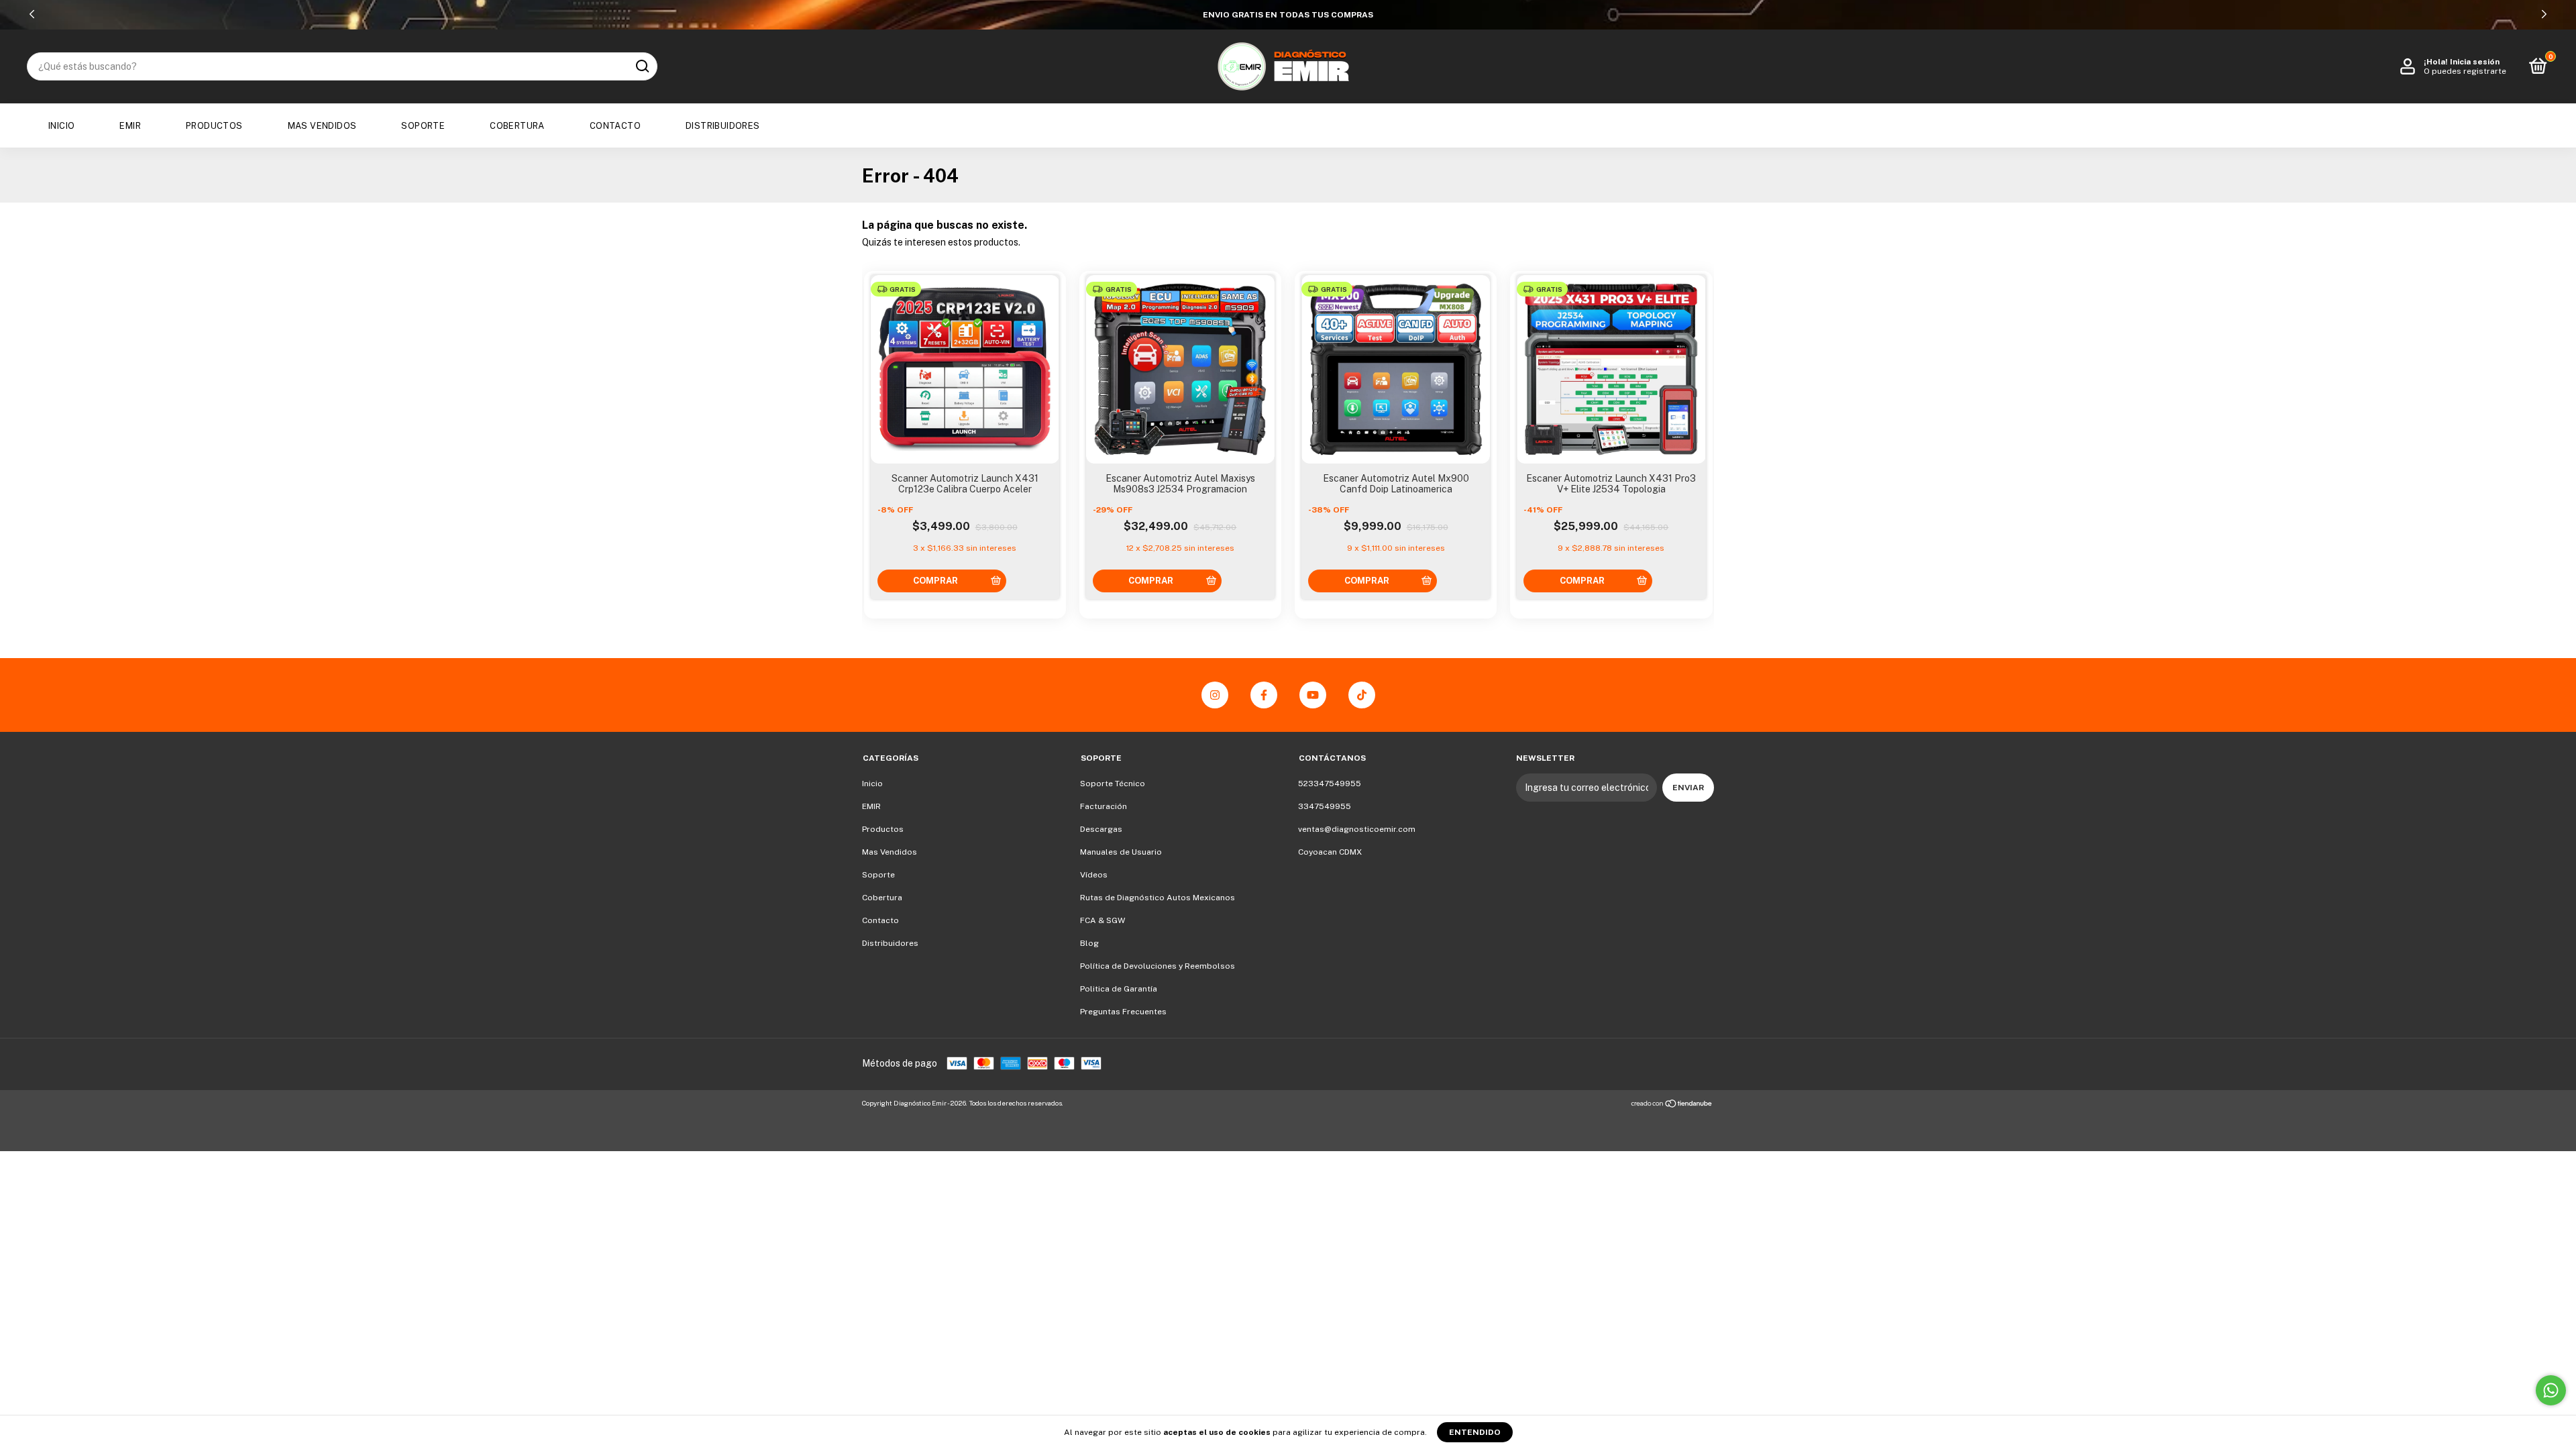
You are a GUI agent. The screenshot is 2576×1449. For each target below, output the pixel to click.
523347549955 (1330, 784)
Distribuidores (723, 126)
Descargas (1101, 829)
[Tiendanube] (1672, 1105)
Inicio (61, 126)
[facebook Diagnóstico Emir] (1264, 695)
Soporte (423, 126)
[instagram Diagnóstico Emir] (1215, 695)
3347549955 (1325, 806)
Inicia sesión (2475, 62)
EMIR (130, 126)
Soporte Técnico (1113, 784)
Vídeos (1094, 875)
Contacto (615, 126)
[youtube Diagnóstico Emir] (1313, 695)
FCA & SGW (1103, 920)
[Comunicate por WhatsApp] (2551, 1390)
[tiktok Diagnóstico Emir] (1362, 695)
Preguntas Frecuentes (1123, 1012)
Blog (1089, 943)
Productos (214, 126)
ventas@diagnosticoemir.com (1357, 829)
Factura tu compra (1288, 15)
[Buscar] (642, 66)
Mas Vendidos (322, 126)
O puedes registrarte (2465, 71)
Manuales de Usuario (1121, 852)
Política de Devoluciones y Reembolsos (1158, 966)
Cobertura (517, 126)
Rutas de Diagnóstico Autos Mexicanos (1158, 898)
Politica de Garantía (1119, 989)
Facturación (1104, 806)
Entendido (1475, 1432)
